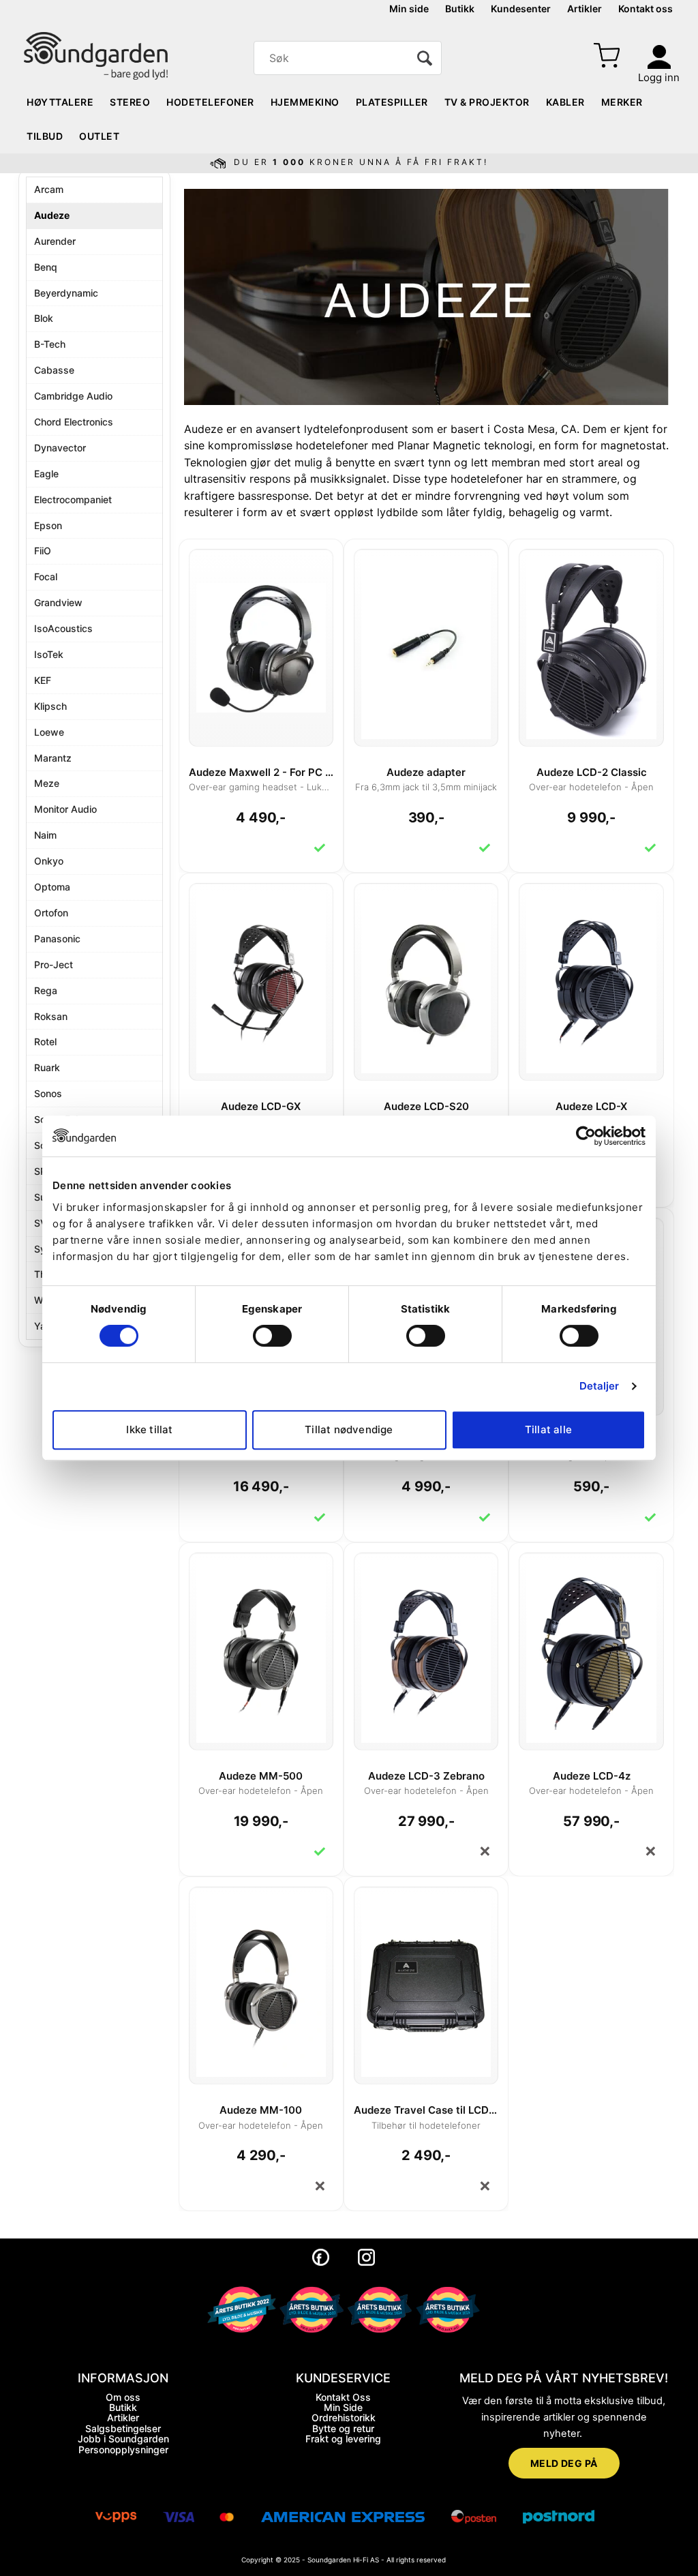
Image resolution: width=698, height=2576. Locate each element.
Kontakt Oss (343, 2397)
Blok (44, 318)
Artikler (585, 9)
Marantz (53, 758)
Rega (46, 990)
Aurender (55, 241)
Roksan (51, 1016)
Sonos (48, 1093)
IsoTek (49, 654)
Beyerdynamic (66, 293)
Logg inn (659, 77)
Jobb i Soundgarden (123, 2439)
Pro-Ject (54, 964)
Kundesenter (521, 9)
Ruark (47, 1067)
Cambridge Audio (73, 396)
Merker (622, 102)
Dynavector (60, 448)
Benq (46, 267)
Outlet (99, 136)
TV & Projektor (487, 102)
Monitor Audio (65, 809)
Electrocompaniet (73, 499)
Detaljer (600, 1386)
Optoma (52, 887)
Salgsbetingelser (123, 2428)
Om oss (123, 2397)
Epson (48, 525)
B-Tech (50, 344)
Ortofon (51, 913)
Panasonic (57, 939)
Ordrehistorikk (344, 2417)
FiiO (43, 551)
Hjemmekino (305, 102)
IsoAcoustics (63, 628)
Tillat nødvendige (349, 1429)
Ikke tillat (149, 1429)
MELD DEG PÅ (564, 2463)
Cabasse (54, 370)
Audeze (52, 215)
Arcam (49, 189)
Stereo (130, 102)
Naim (45, 835)
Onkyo (49, 861)
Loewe (49, 732)
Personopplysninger (123, 2450)
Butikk (460, 9)
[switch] (272, 1336)
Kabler (565, 102)
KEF (43, 680)
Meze (47, 783)
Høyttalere (60, 102)
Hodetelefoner (210, 102)
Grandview (58, 602)
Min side (409, 9)
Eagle (46, 474)
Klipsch (50, 706)
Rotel (45, 1042)
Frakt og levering (343, 2439)
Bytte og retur (343, 2428)
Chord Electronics (74, 422)
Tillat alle (548, 1429)
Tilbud (45, 136)
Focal (46, 576)
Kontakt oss (646, 9)
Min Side (343, 2407)
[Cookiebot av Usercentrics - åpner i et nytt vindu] (586, 1136)
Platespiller (392, 102)
